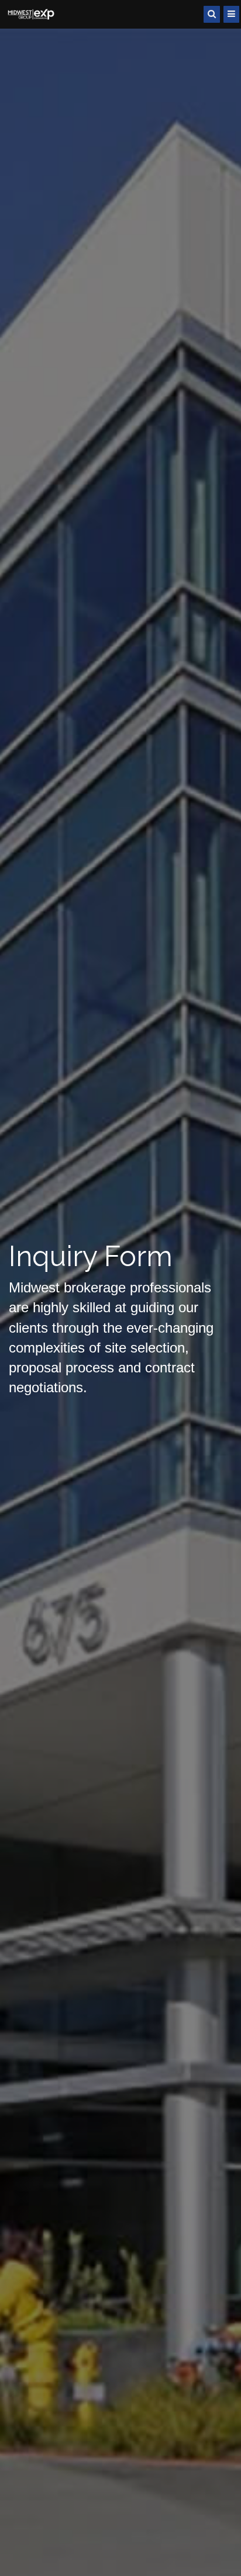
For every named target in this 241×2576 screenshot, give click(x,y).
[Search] (212, 14)
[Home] (32, 14)
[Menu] (231, 14)
